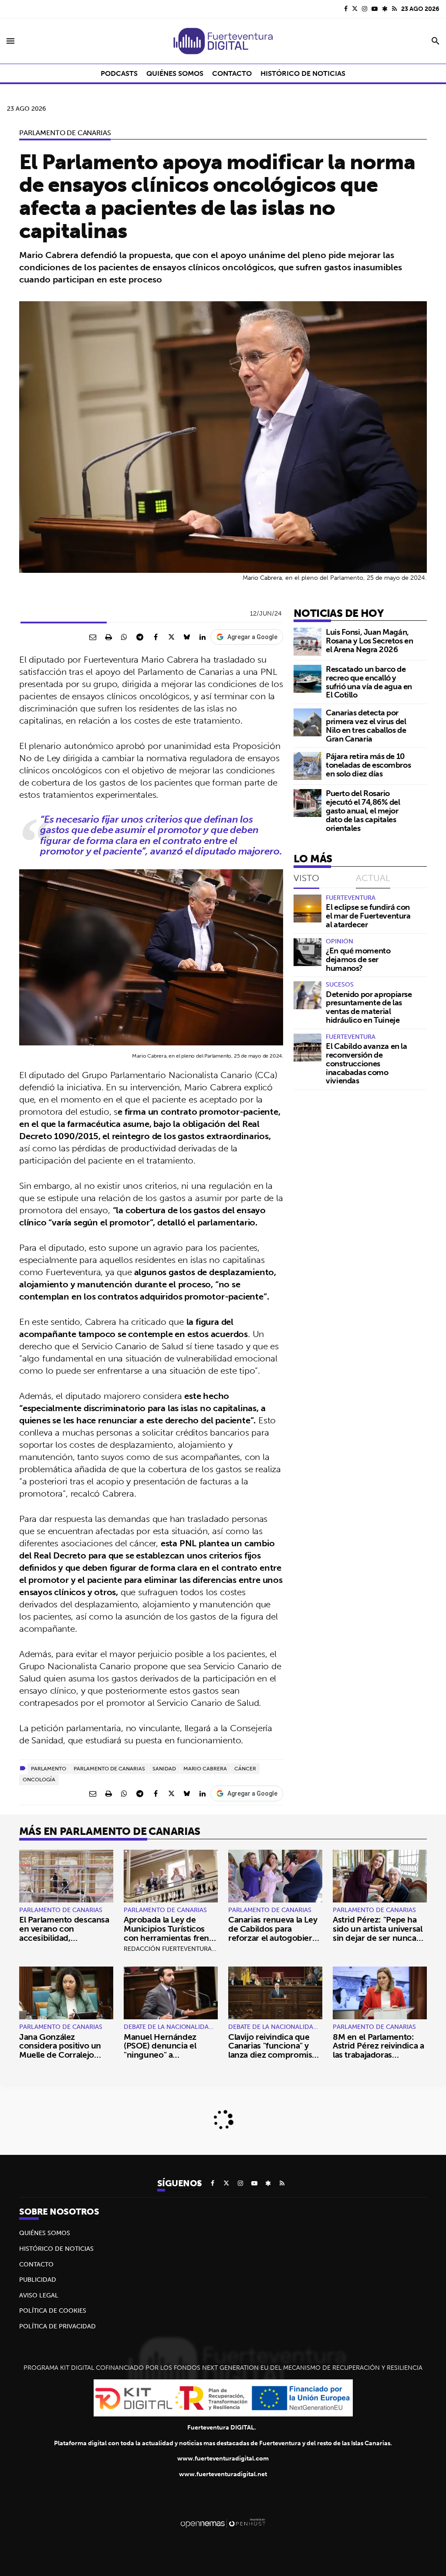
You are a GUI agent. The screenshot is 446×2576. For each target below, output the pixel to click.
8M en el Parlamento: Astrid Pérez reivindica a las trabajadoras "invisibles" (378, 2050)
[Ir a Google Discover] (385, 9)
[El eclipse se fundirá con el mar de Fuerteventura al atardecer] (307, 909)
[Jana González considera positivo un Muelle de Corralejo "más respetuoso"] (66, 1993)
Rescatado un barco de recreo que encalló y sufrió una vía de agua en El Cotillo (369, 682)
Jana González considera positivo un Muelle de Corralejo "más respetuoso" (60, 2050)
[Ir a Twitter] (355, 9)
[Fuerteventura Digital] (223, 41)
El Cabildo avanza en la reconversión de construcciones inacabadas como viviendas (367, 1063)
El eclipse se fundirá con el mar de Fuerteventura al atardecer (368, 916)
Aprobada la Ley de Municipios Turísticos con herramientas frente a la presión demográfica (171, 1933)
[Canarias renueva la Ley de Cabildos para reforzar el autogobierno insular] (275, 1876)
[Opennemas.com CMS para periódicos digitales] (223, 2523)
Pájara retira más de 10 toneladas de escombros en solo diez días (368, 765)
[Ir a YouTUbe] (375, 9)
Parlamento (49, 1768)
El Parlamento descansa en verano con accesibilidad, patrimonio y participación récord (64, 1938)
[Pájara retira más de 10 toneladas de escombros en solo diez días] (307, 766)
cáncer (245, 1768)
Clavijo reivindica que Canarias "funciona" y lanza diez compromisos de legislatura (275, 2050)
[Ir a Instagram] (365, 9)
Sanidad (164, 1768)
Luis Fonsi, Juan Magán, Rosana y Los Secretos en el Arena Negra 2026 (369, 641)
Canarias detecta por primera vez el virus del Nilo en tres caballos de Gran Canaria (366, 725)
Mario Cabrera (205, 1768)
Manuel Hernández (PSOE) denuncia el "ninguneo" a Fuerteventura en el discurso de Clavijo (161, 2055)
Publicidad (38, 2280)
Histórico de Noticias (56, 2249)
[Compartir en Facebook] (155, 637)
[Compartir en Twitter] (171, 637)
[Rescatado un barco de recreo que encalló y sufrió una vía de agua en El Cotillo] (307, 679)
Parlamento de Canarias (65, 133)
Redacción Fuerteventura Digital (180, 1949)
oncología (39, 1779)
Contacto (36, 2264)
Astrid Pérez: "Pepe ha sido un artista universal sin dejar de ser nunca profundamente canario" (380, 1933)
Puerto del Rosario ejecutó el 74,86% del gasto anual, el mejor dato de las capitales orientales (363, 810)
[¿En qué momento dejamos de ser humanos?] (307, 952)
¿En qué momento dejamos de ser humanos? (358, 959)
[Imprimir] (108, 637)
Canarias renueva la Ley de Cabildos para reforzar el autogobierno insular (275, 1933)
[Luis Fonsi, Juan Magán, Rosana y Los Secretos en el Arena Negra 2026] (307, 642)
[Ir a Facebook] (346, 9)
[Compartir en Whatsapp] (124, 637)
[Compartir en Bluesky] (187, 637)
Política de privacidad (57, 2326)
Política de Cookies (53, 2311)
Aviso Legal (39, 2295)
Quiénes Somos (45, 2233)
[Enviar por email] (93, 637)
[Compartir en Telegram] (140, 637)
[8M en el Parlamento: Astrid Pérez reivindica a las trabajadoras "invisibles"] (380, 1993)
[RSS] (394, 9)
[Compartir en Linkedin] (203, 637)
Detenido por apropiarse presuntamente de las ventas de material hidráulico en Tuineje (369, 1007)
